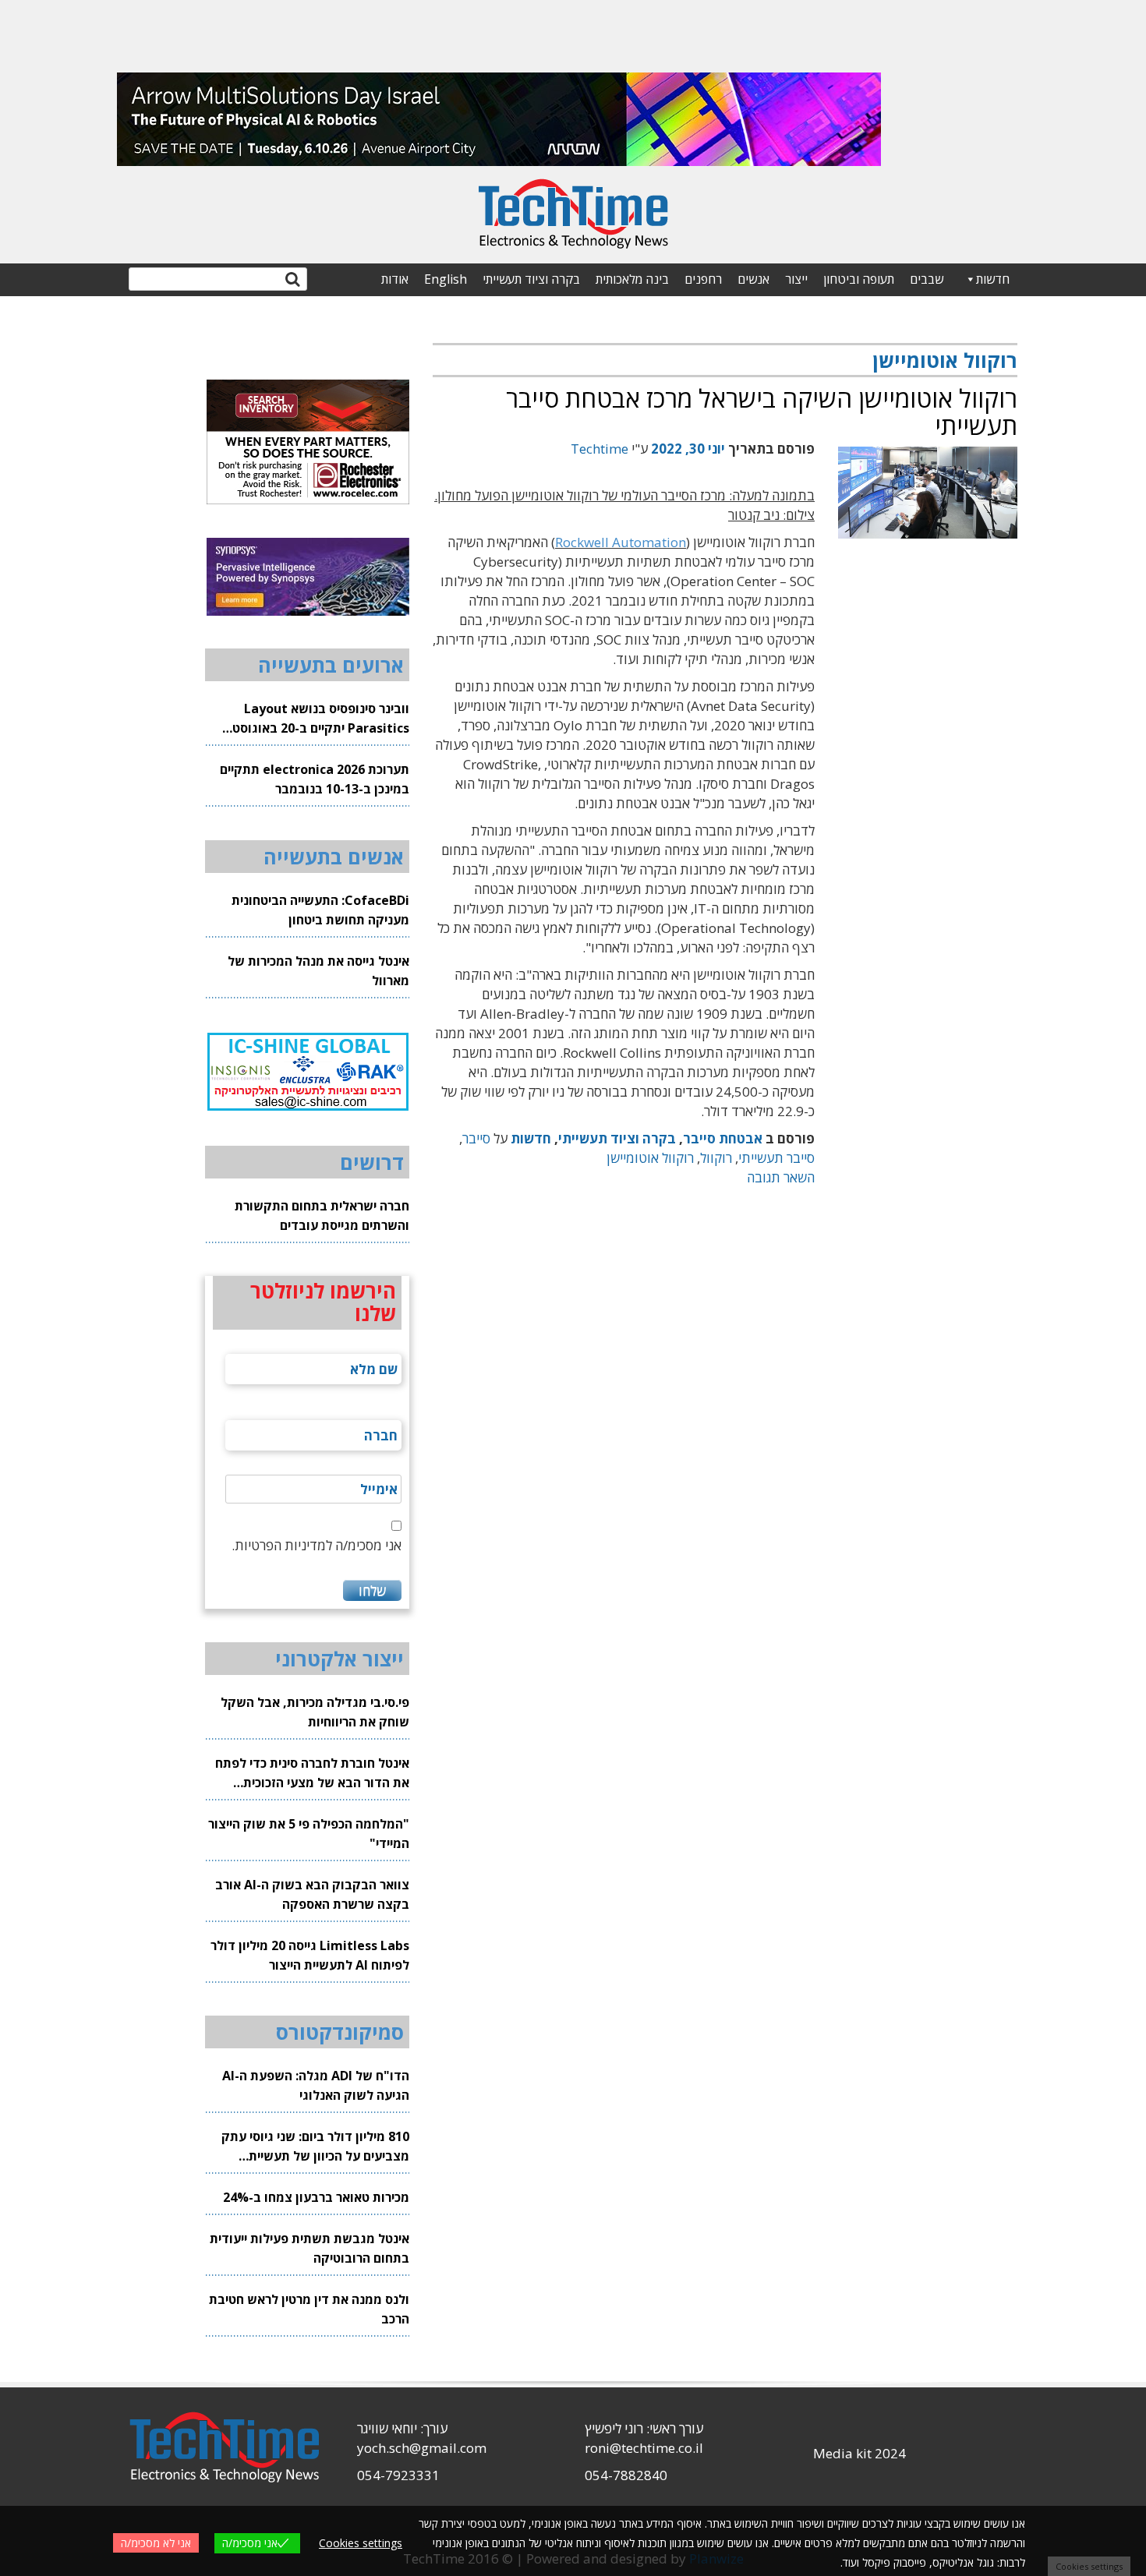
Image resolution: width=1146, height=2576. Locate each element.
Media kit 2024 (859, 2453)
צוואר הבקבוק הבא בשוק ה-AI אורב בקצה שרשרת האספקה (312, 1894)
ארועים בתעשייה (331, 665)
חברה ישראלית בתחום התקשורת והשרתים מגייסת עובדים (322, 1216)
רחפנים (703, 279)
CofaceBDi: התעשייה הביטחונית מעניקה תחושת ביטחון (320, 910)
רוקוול (716, 1158)
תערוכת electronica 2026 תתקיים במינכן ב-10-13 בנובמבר (315, 779)
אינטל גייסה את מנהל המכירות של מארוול (318, 971)
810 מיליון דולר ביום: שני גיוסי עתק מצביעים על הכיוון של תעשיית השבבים (315, 2147)
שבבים (927, 279)
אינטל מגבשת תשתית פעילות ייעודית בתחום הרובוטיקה (309, 2248)
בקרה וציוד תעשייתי (531, 279)
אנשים (753, 279)
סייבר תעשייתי (776, 1158)
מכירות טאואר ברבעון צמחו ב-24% (316, 2197)
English (446, 279)
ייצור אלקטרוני (340, 1659)
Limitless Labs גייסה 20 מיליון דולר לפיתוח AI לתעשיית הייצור (310, 1955)
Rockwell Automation (621, 542)
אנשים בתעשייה (334, 857)
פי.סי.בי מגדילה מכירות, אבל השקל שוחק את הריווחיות (315, 1712)
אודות (395, 279)
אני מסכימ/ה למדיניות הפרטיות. (317, 1545)
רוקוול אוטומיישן (650, 1158)
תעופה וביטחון (859, 279)
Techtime (600, 449)
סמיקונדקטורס (340, 2032)
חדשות (993, 279)
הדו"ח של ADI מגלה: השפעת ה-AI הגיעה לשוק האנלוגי (316, 2085)
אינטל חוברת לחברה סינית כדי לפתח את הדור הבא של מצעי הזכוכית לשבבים (312, 1774)
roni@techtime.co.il (644, 2448)
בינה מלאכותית (632, 279)
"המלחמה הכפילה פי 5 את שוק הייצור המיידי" (309, 1834)
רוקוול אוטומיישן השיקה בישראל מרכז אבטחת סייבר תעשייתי (762, 412)
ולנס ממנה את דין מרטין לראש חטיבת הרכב (309, 2309)
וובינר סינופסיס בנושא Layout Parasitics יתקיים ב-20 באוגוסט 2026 (321, 719)
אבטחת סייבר (723, 1138)
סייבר (476, 1138)
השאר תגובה (781, 1177)
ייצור (796, 279)
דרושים (372, 1162)
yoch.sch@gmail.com (422, 2448)
